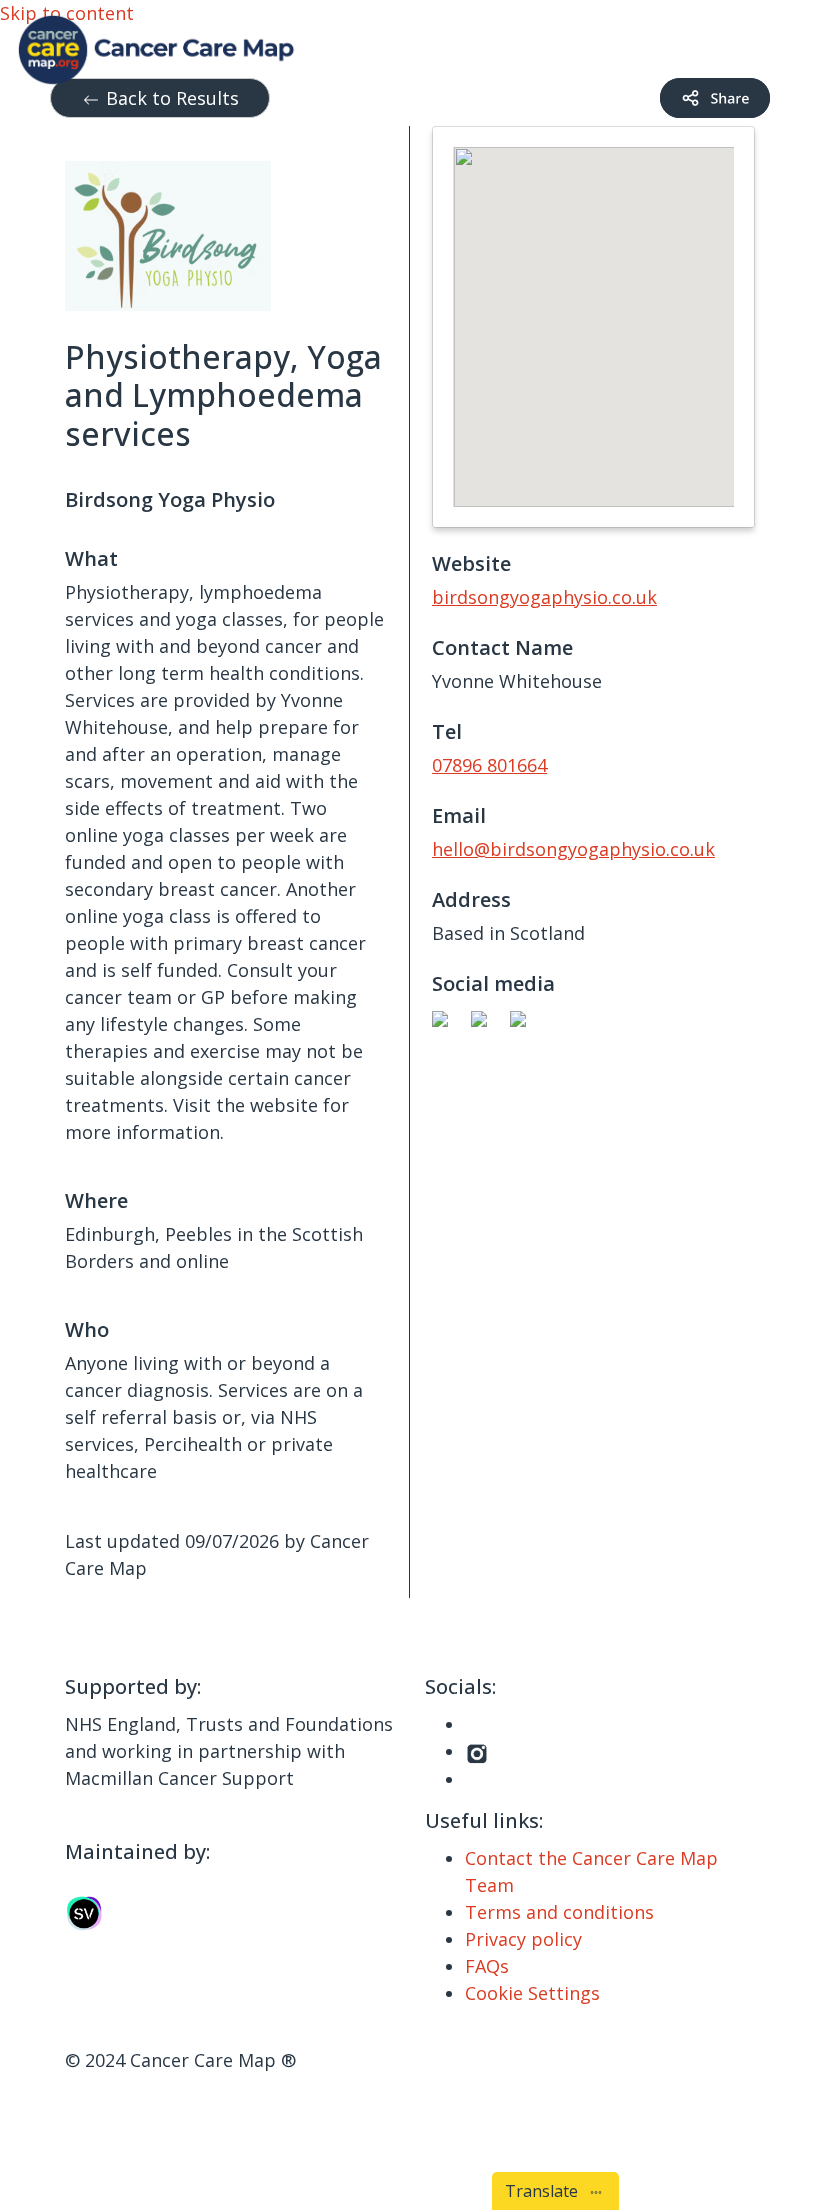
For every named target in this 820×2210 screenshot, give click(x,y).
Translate (545, 2191)
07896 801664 (489, 765)
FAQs (487, 1966)
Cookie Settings (532, 1993)
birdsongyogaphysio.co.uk (544, 597)
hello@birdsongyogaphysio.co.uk (573, 849)
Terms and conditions (559, 1912)
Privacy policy (523, 1939)
